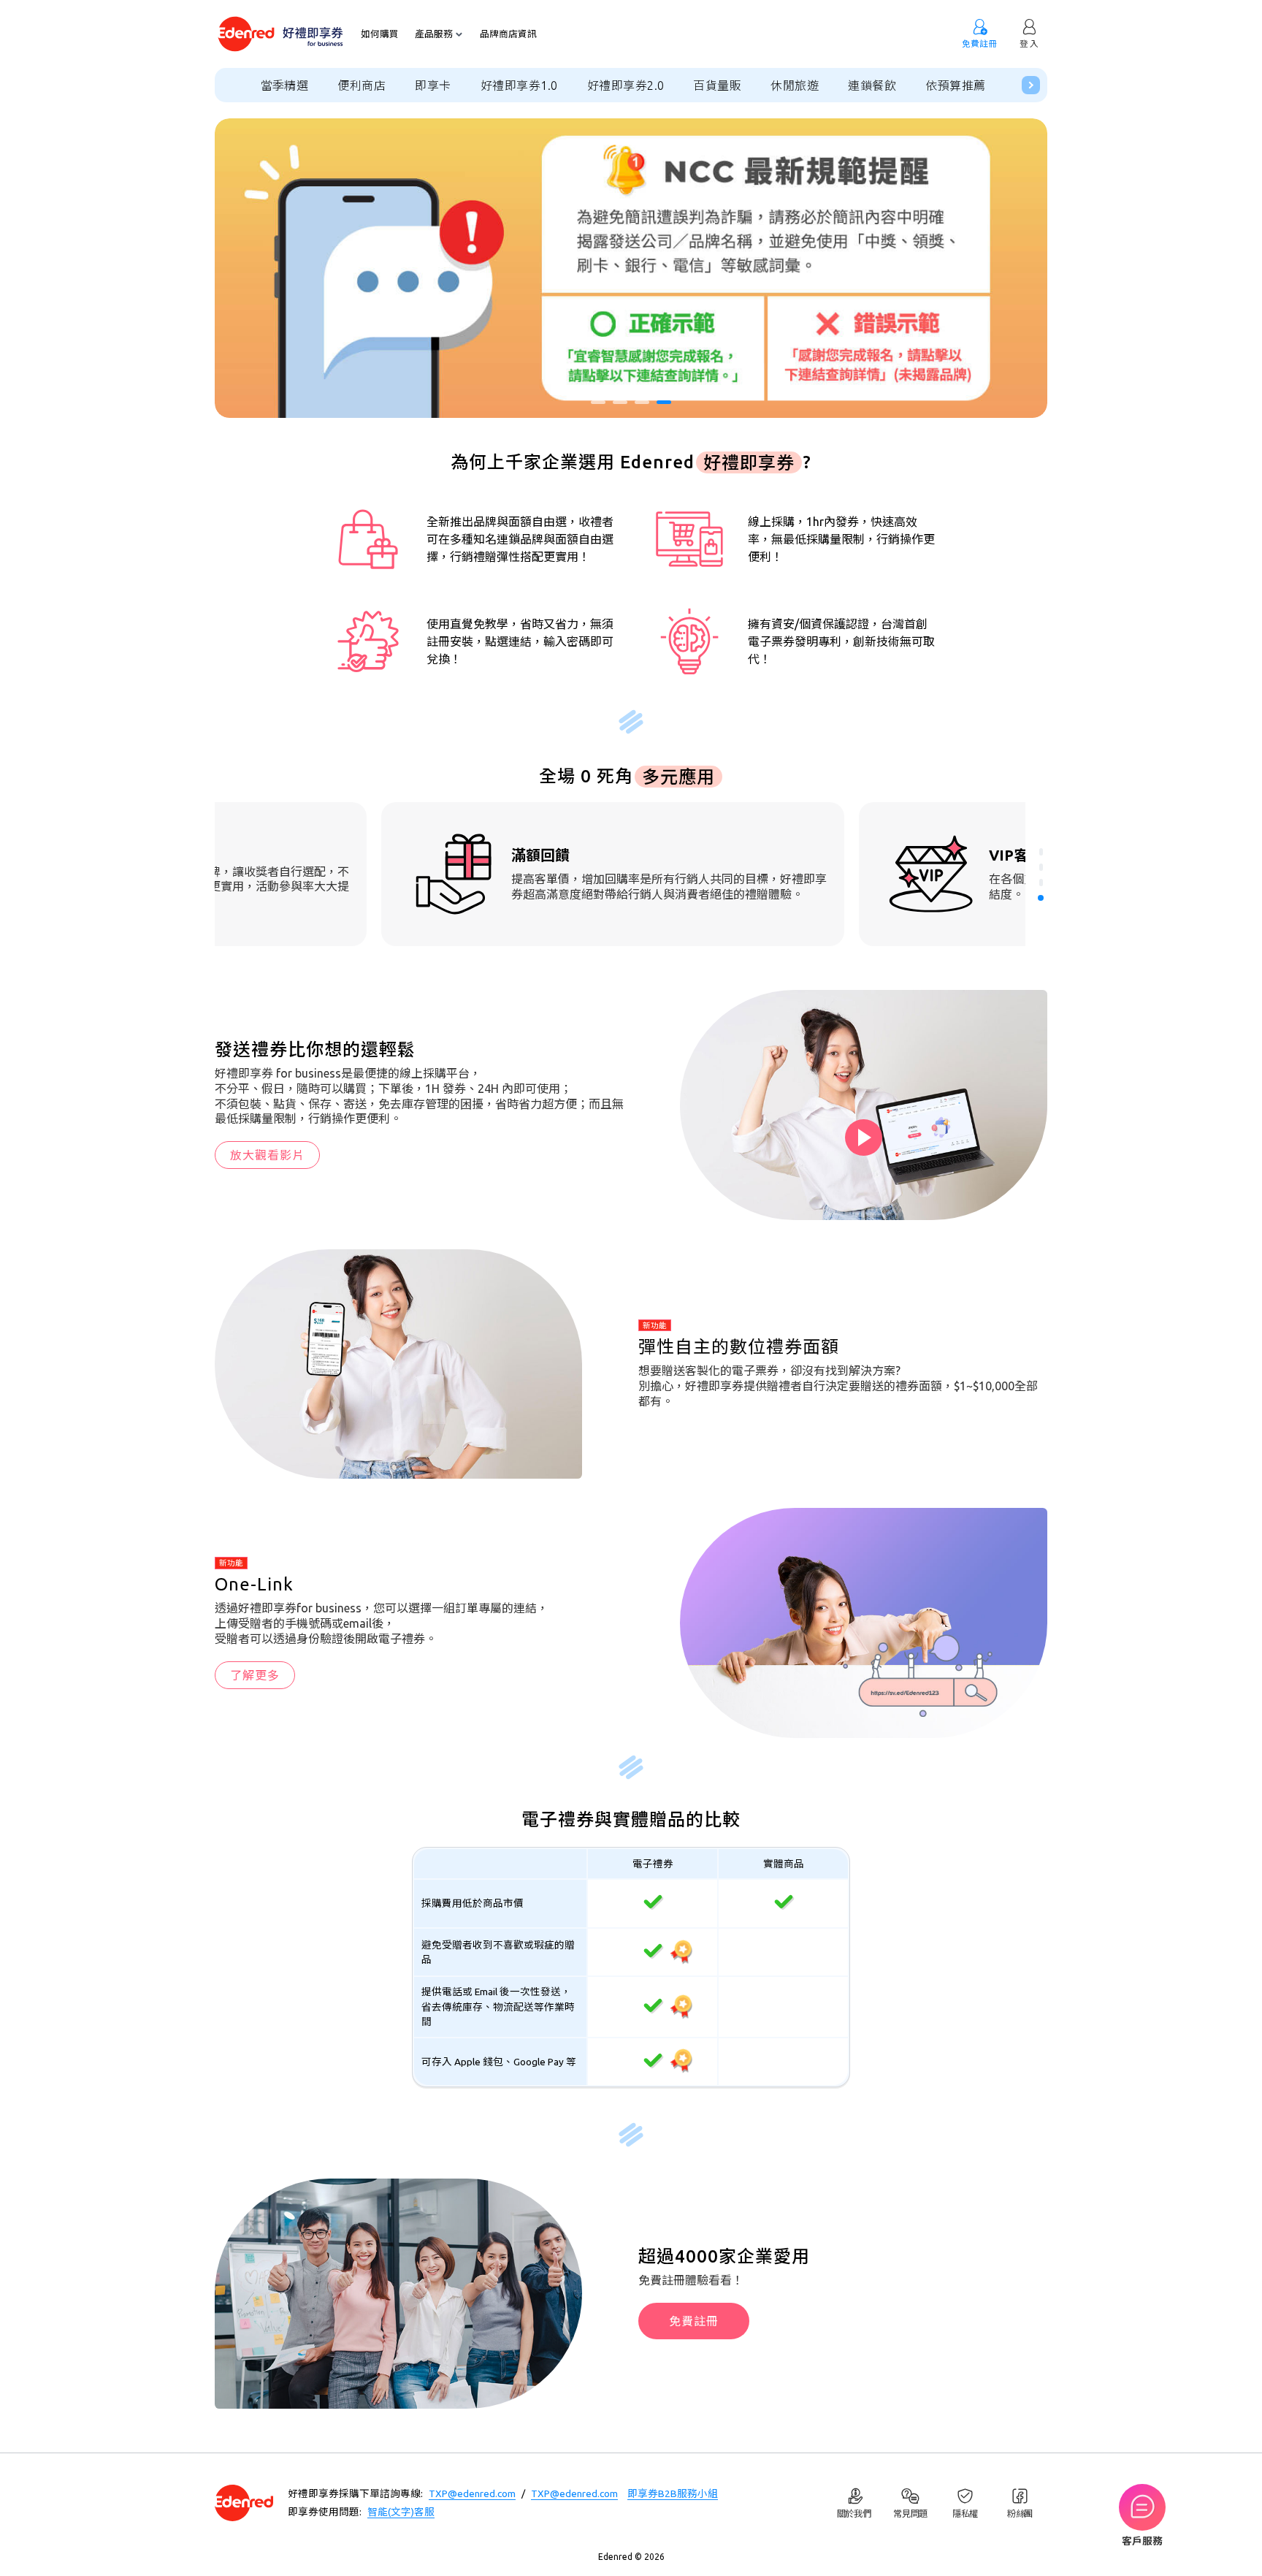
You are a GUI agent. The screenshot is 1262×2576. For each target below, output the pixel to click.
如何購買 (380, 34)
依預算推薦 (955, 85)
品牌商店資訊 (508, 34)
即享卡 (433, 85)
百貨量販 (717, 85)
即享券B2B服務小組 (673, 2493)
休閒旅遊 (795, 85)
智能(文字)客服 (401, 2512)
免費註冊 (694, 2321)
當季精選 (285, 85)
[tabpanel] (631, 268)
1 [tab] (598, 402)
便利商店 (362, 85)
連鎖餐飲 (872, 85)
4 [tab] (664, 402)
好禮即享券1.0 (519, 85)
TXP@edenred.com (472, 2493)
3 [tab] (642, 402)
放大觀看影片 (267, 1155)
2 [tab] (620, 402)
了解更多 (255, 1675)
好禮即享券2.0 (626, 85)
